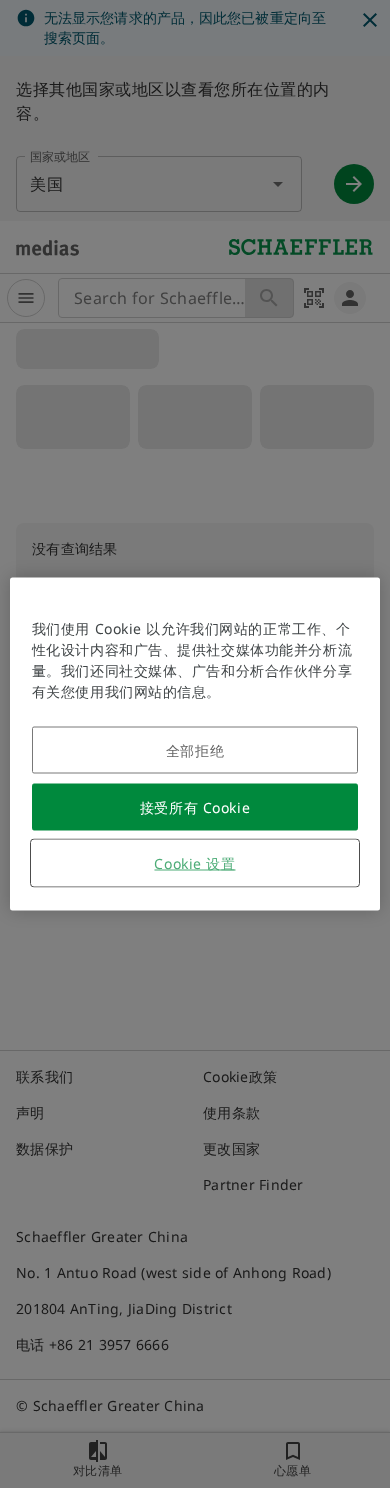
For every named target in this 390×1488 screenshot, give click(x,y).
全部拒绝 (195, 750)
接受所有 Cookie (195, 807)
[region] (195, 744)
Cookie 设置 (194, 863)
